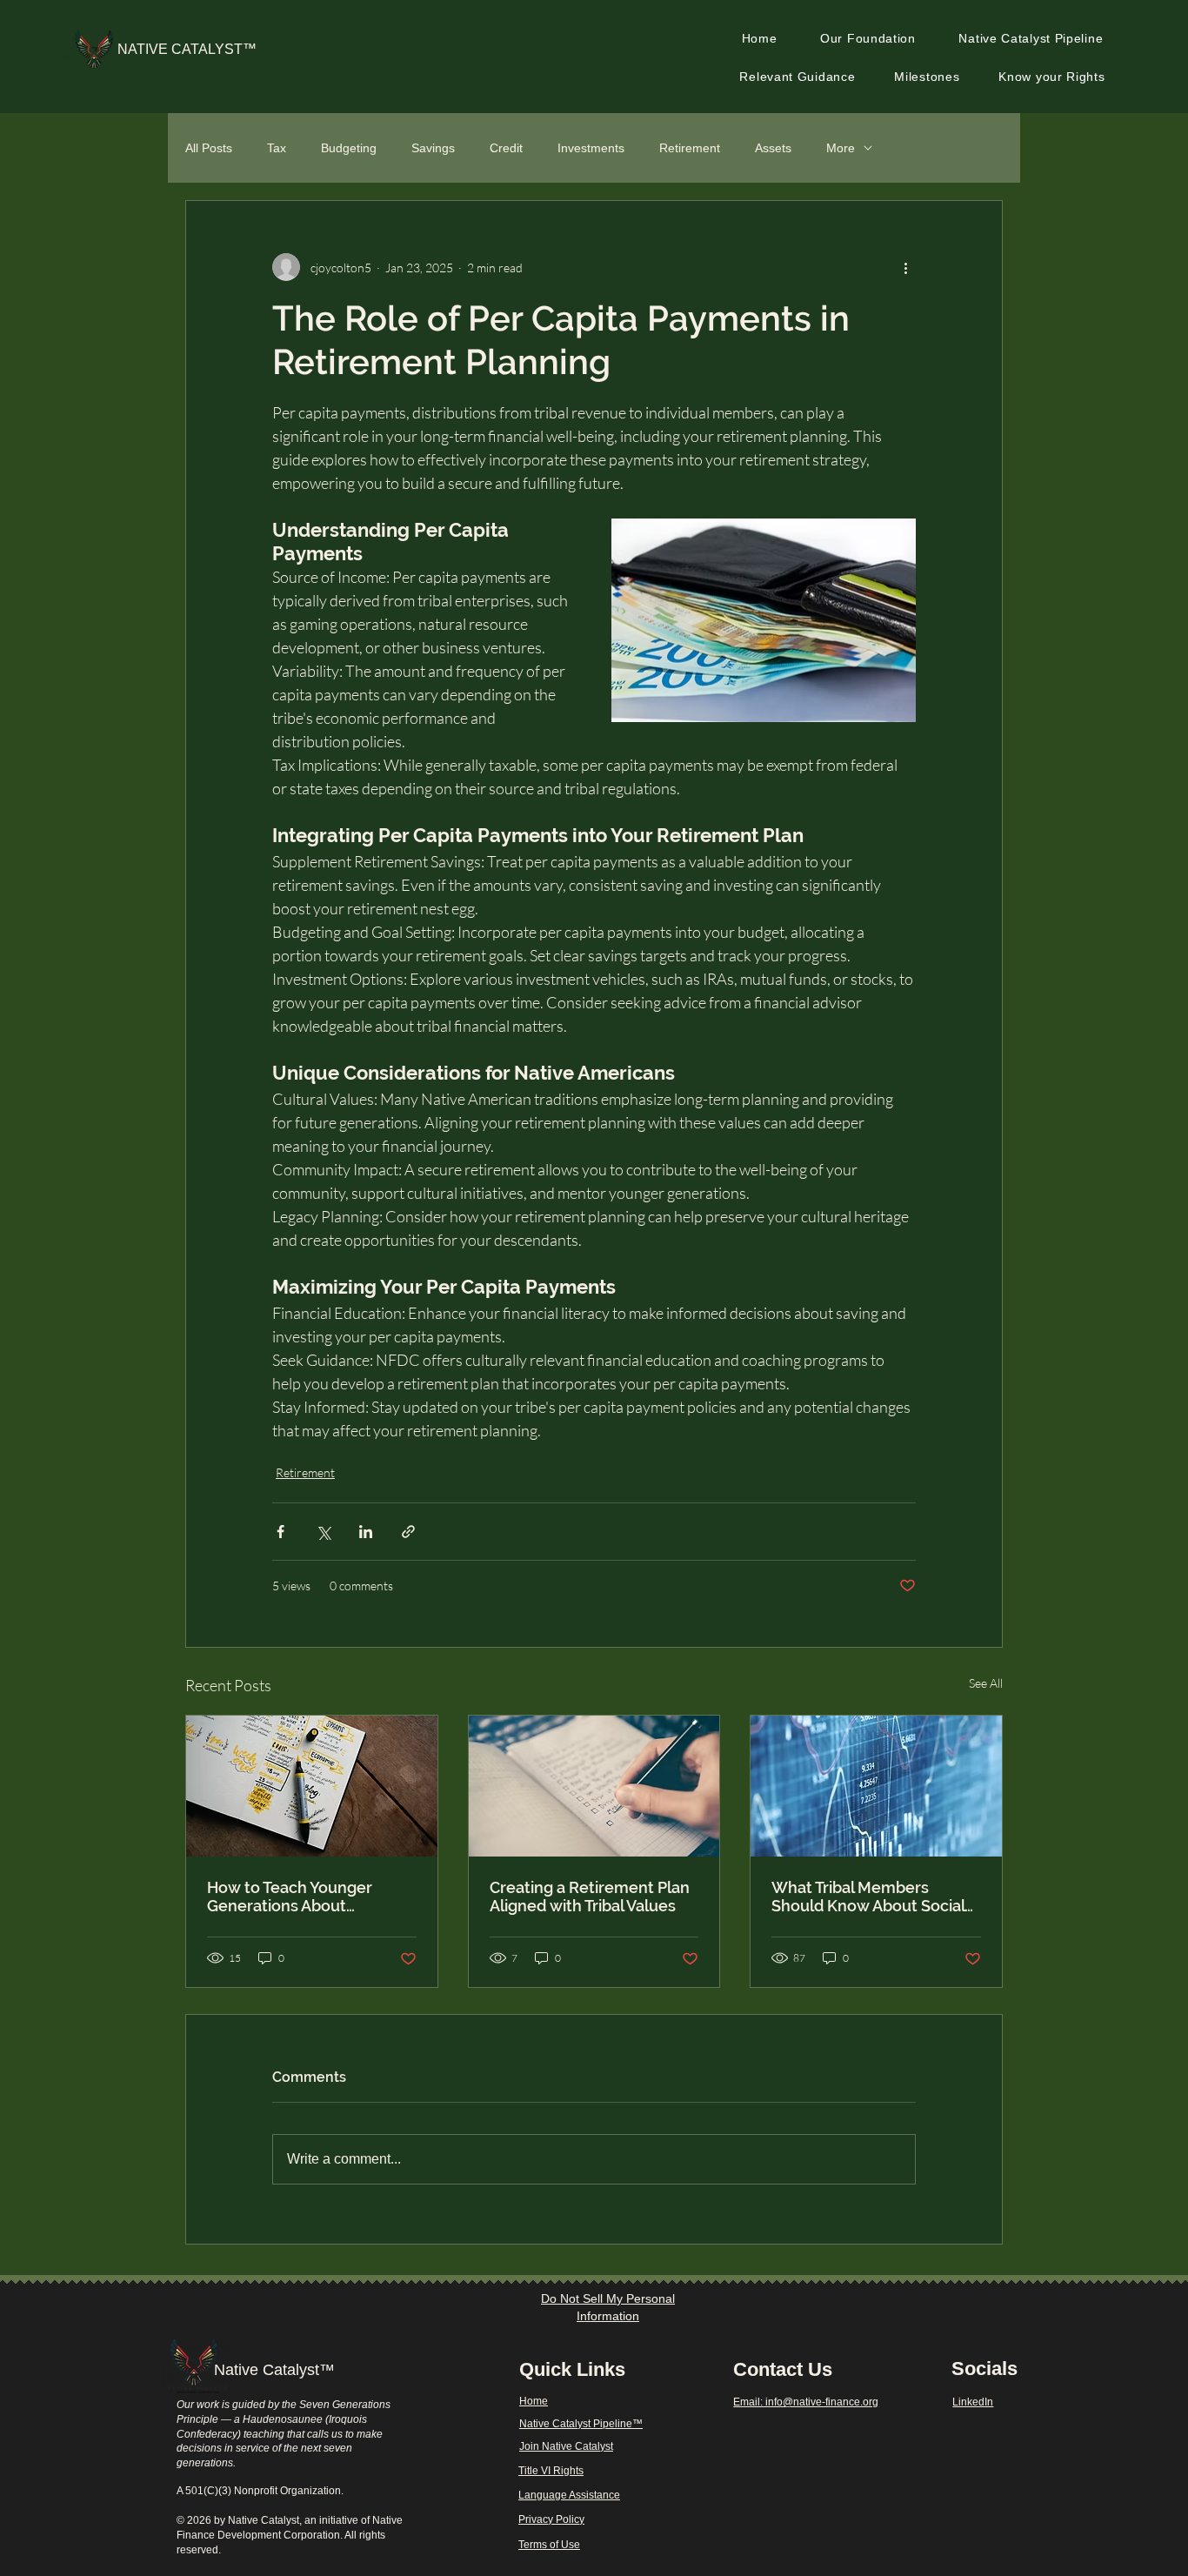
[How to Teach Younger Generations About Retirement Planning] (312, 1786)
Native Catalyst (267, 2370)
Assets (773, 148)
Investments (591, 148)
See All (986, 1683)
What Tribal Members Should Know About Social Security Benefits (868, 1897)
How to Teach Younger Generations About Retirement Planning (290, 1897)
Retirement (690, 148)
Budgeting (349, 148)
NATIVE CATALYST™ (187, 49)
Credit (506, 148)
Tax (277, 148)
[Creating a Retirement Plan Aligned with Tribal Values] (594, 1786)
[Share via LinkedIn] (366, 1532)
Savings (433, 148)
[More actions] (905, 267)
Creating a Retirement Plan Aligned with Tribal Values (590, 1897)
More (841, 148)
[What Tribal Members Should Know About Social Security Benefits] (876, 1786)
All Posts (209, 148)
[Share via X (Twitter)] (323, 1532)
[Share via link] (408, 1532)
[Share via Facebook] (280, 1532)
